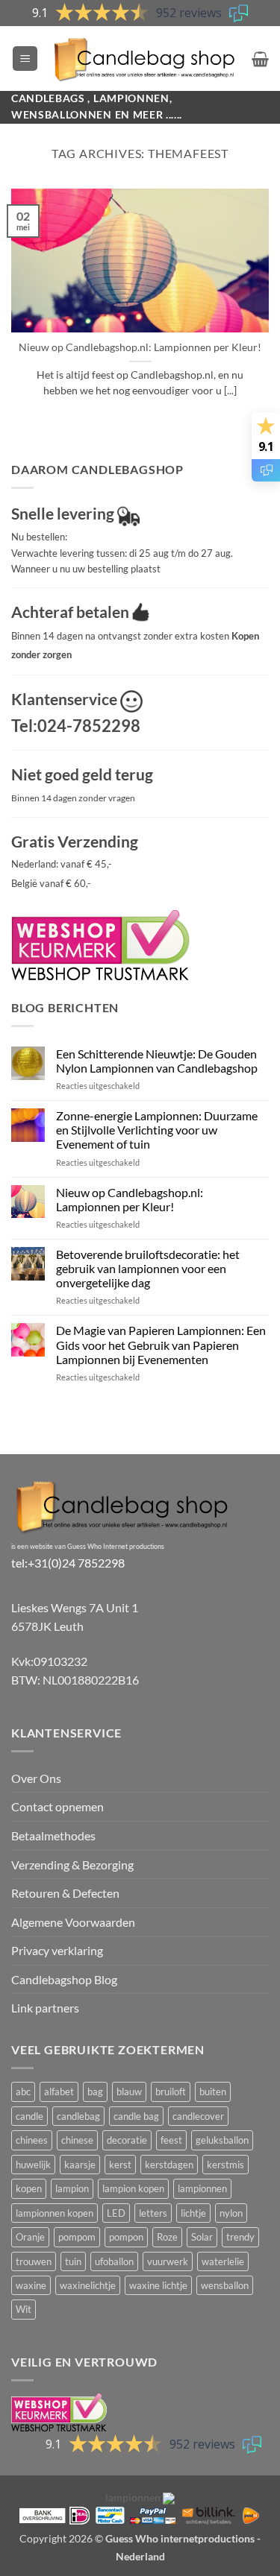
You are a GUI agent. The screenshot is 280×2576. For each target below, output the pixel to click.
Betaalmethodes (53, 1835)
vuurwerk (168, 2261)
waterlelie (223, 2261)
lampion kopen (133, 2188)
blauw (129, 2092)
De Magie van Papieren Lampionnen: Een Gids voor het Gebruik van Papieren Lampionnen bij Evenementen (161, 1344)
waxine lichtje (158, 2285)
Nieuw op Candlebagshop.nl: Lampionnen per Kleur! (140, 347)
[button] (25, 59)
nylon (231, 2213)
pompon (126, 2237)
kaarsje (80, 2165)
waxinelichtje (88, 2285)
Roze (167, 2237)
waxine (31, 2285)
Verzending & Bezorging (72, 1865)
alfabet (59, 2092)
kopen (29, 2188)
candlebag (78, 2116)
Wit (24, 2309)
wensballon (225, 2285)
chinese (77, 2140)
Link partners (45, 2008)
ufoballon (114, 2261)
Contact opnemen (57, 1806)
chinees (32, 2140)
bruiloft (171, 2092)
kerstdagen (169, 2165)
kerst (120, 2165)
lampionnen (202, 2188)
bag (95, 2092)
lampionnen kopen (55, 2213)
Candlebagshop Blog (64, 1979)
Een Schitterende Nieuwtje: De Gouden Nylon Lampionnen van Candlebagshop (157, 1061)
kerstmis (225, 2165)
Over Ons (36, 1778)
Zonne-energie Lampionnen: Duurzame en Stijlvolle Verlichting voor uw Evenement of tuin (157, 1130)
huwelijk (33, 2165)
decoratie (127, 2140)
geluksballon (222, 2140)
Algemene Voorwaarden (73, 1922)
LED (116, 2213)
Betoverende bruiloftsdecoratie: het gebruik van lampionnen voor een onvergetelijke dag (148, 1268)
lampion (72, 2188)
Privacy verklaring (57, 1950)
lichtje (193, 2213)
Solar (202, 2237)
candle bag (136, 2116)
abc (23, 2092)
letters (153, 2213)
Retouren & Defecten (65, 1893)
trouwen (34, 2261)
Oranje (30, 2237)
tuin (73, 2261)
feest (171, 2140)
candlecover (198, 2116)
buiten (213, 2092)
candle (29, 2116)
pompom (77, 2237)
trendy (240, 2237)
